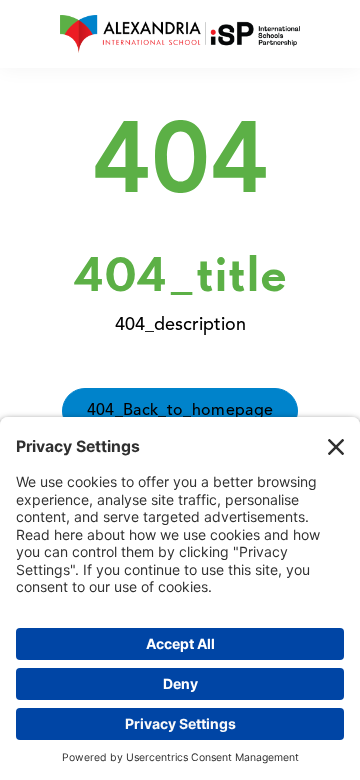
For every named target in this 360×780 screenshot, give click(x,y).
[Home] (180, 34)
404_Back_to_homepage (180, 411)
